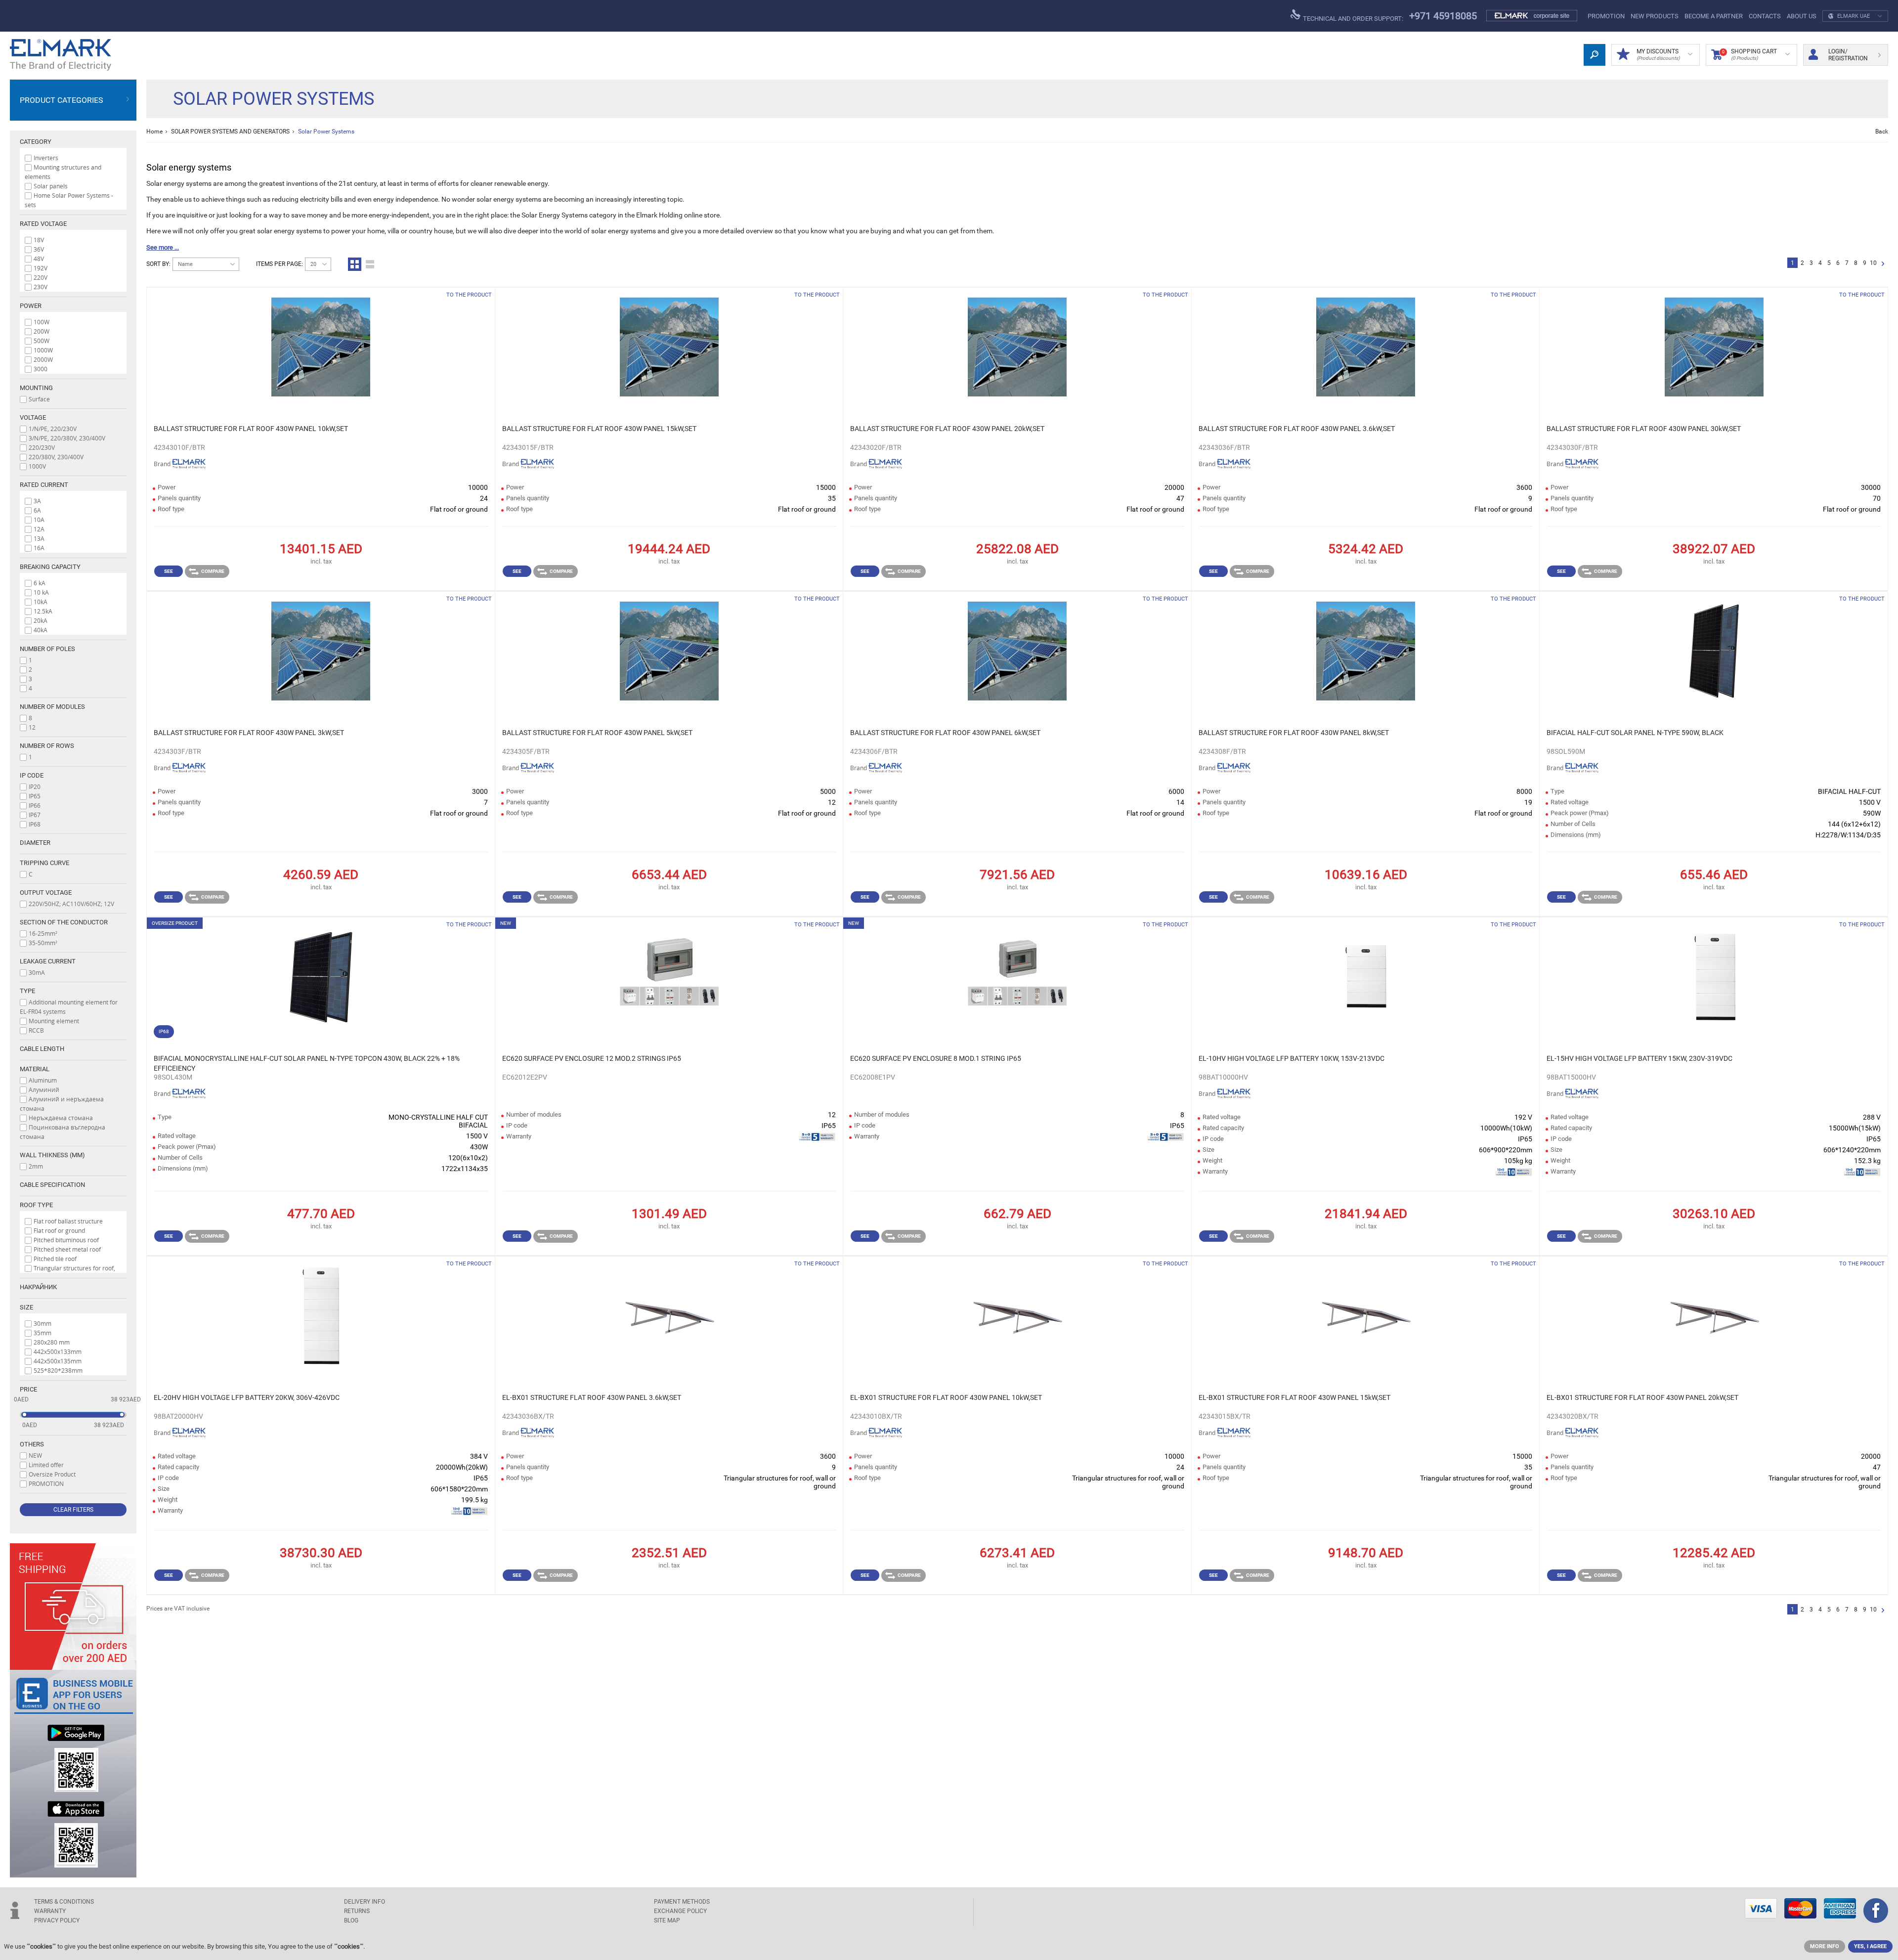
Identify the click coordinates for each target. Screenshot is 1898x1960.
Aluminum (43, 1080)
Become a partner (1714, 16)
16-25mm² (43, 933)
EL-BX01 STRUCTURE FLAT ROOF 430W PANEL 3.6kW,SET (592, 1397)
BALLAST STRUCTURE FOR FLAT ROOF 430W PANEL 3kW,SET (249, 733)
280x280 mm (52, 1342)
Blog (351, 1920)
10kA (41, 602)
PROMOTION (1606, 16)
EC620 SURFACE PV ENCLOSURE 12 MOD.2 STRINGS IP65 (592, 1058)
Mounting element (54, 1021)
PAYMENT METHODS (682, 1902)
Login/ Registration (1848, 55)
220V (41, 277)
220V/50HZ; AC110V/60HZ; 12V (71, 904)
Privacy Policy (57, 1920)
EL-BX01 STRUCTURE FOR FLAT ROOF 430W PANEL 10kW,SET (946, 1397)
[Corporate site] (1532, 16)
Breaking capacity (50, 567)
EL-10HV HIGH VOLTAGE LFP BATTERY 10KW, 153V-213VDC (1292, 1058)
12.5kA (43, 611)
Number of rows (47, 746)
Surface (39, 399)
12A (39, 529)
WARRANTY (50, 1911)
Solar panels (51, 186)
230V (41, 287)
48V (39, 259)
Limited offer (46, 1465)
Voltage (33, 417)
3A (37, 501)
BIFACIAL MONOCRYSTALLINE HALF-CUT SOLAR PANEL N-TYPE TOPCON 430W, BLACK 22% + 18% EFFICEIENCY (307, 1063)
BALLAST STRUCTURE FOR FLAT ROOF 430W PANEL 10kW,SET (251, 429)
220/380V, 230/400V (56, 457)
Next (1883, 264)
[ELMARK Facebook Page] (1876, 1912)
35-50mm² (43, 943)
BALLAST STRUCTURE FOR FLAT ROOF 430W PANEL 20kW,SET (947, 429)
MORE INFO (1825, 1946)
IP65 (35, 796)
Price (28, 1389)
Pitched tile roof (55, 1259)
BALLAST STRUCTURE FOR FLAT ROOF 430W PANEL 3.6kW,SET (1297, 429)
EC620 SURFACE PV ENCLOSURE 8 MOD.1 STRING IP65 (936, 1058)
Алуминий (44, 1089)
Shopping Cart (1749, 54)
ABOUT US (1802, 16)
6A (37, 510)
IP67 (35, 815)
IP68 (35, 824)
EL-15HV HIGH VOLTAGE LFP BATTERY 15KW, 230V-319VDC (1639, 1058)
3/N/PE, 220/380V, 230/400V (67, 438)
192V (41, 268)
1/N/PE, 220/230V (53, 429)
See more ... (163, 247)
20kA (41, 620)
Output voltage (46, 893)
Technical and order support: (1352, 19)
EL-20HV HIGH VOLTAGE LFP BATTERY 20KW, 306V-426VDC (247, 1397)
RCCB (36, 1030)
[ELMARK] (61, 55)
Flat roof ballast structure (68, 1221)
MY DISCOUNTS (1658, 54)
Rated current (44, 485)
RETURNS (357, 1911)
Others (32, 1444)
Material (35, 1069)
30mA (37, 972)
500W (42, 341)
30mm (43, 1323)
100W (42, 322)
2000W (43, 359)
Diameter (35, 843)
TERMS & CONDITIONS (64, 1902)
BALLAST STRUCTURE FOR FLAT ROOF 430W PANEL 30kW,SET (1644, 429)
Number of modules (52, 707)
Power (31, 306)
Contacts (1765, 16)
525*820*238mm (58, 1370)
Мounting (36, 388)
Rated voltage (43, 224)
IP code (32, 775)
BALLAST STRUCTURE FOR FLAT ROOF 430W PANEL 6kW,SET (945, 733)
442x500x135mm (58, 1361)
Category (36, 142)
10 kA (41, 592)
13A (39, 538)
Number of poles (47, 649)
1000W (43, 350)
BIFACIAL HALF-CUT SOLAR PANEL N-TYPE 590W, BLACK (1635, 733)
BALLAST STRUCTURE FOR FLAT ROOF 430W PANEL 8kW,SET (1294, 733)
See (169, 571)
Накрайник (38, 1287)
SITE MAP (667, 1920)
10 (1873, 263)
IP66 (35, 805)
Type (27, 991)
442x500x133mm (58, 1351)
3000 (41, 369)
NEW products (1655, 16)
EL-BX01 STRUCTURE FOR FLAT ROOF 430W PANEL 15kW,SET (1294, 1397)
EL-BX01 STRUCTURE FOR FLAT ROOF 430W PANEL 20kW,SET (1642, 1397)
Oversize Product (52, 1474)
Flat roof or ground (59, 1230)
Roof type (36, 1205)
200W (42, 331)
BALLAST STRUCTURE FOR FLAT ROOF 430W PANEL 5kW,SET (597, 733)
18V (39, 240)
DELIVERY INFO (365, 1902)
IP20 (35, 786)
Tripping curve (44, 863)
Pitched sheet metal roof (67, 1249)
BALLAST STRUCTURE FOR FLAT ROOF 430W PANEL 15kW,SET (599, 429)
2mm (36, 1166)
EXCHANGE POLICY (680, 1911)
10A (39, 520)
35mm (43, 1333)
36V (39, 249)
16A (39, 548)
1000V (37, 466)
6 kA (40, 583)
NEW (35, 1455)
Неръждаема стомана (61, 1118)
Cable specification (52, 1185)
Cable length (42, 1049)
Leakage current (48, 961)
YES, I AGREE (1870, 1946)
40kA (41, 630)
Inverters (46, 158)
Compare (213, 571)
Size (26, 1307)
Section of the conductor (64, 922)
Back (1882, 131)
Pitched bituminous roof (66, 1240)
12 (32, 727)
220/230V (42, 447)
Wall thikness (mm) (52, 1155)
